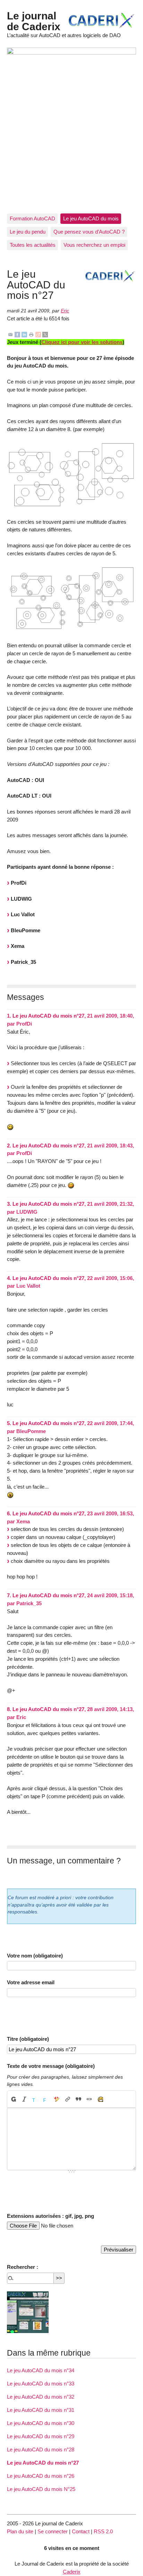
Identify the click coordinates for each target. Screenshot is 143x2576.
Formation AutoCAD (32, 218)
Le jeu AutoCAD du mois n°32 (41, 2397)
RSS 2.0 (103, 2531)
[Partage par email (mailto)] (10, 334)
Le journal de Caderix (34, 21)
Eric (65, 311)
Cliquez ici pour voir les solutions (82, 342)
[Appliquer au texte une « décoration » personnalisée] (57, 2099)
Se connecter (53, 2531)
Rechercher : (23, 2267)
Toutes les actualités (33, 245)
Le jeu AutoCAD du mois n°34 (41, 2370)
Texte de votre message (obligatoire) (51, 2066)
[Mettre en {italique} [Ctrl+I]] (24, 2099)
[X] (45, 334)
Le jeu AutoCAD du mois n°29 (41, 2436)
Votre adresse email (31, 1982)
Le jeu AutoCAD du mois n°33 (41, 2384)
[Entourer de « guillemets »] (89, 2099)
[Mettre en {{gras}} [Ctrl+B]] (13, 2099)
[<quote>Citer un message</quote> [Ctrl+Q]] (79, 2099)
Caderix (72, 2572)
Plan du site (20, 2531)
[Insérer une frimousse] (100, 2099)
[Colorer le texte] (35, 2099)
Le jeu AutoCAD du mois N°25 (41, 2489)
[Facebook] (17, 334)
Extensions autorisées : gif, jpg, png (51, 2216)
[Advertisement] (71, 138)
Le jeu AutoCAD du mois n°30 (41, 2423)
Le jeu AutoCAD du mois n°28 (41, 2449)
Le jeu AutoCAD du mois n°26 (41, 2476)
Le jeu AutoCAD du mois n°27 (43, 2463)
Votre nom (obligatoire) (35, 1956)
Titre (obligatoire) (28, 2039)
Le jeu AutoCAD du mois (91, 218)
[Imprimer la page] (31, 334)
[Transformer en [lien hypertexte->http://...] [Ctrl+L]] (68, 2099)
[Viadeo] (38, 334)
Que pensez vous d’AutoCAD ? (89, 232)
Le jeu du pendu (28, 232)
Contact (81, 2531)
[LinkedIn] (24, 334)
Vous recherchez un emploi (94, 245)
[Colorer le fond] (46, 2099)
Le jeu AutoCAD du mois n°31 (41, 2410)
